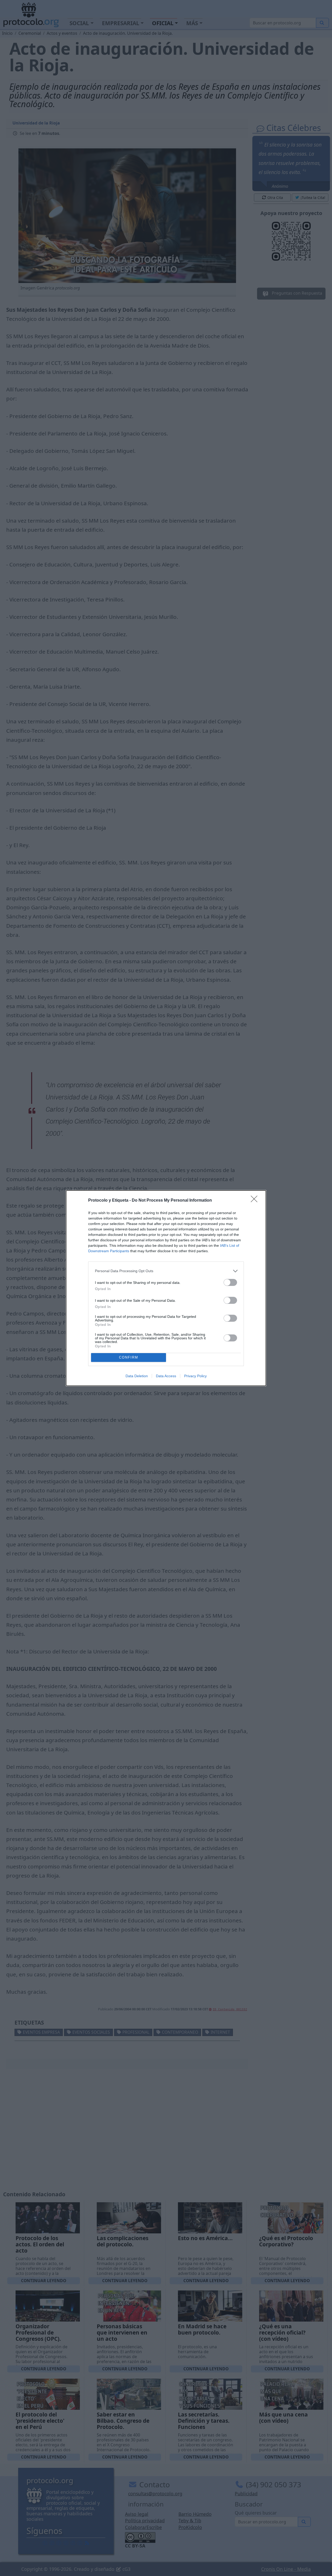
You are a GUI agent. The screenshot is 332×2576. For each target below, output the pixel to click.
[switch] (230, 1282)
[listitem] (166, 1271)
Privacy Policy (195, 1376)
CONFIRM (129, 1357)
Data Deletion (137, 1376)
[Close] (256, 1201)
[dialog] (166, 1288)
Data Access (166, 1376)
